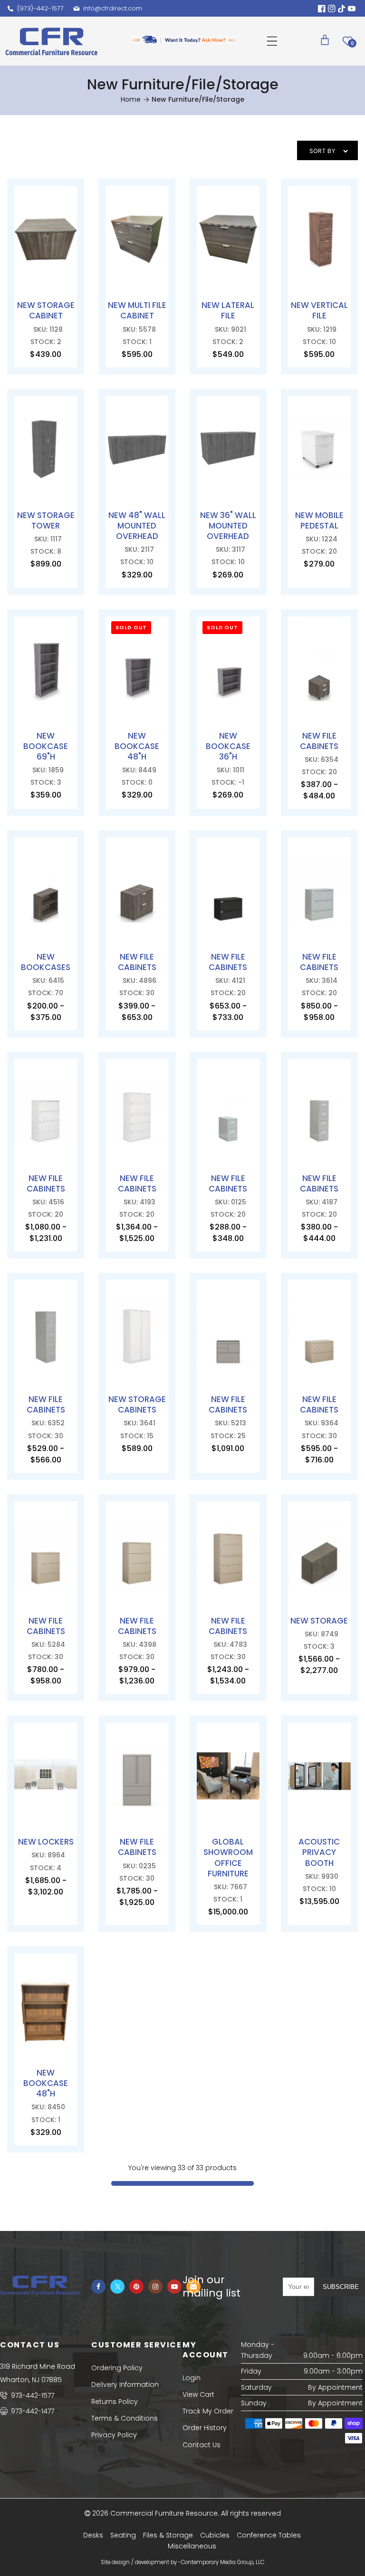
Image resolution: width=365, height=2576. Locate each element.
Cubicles (215, 2535)
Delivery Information (125, 2384)
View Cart (198, 2394)
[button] (272, 41)
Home (131, 99)
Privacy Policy (114, 2435)
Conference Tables (269, 2535)
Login (192, 2378)
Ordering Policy (117, 2368)
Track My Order (208, 2411)
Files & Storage (168, 2535)
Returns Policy (115, 2402)
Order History (205, 2428)
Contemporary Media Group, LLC (223, 2562)
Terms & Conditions (125, 2418)
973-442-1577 (32, 2395)
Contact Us (202, 2445)
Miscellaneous (192, 2546)
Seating (123, 2535)
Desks (93, 2535)
